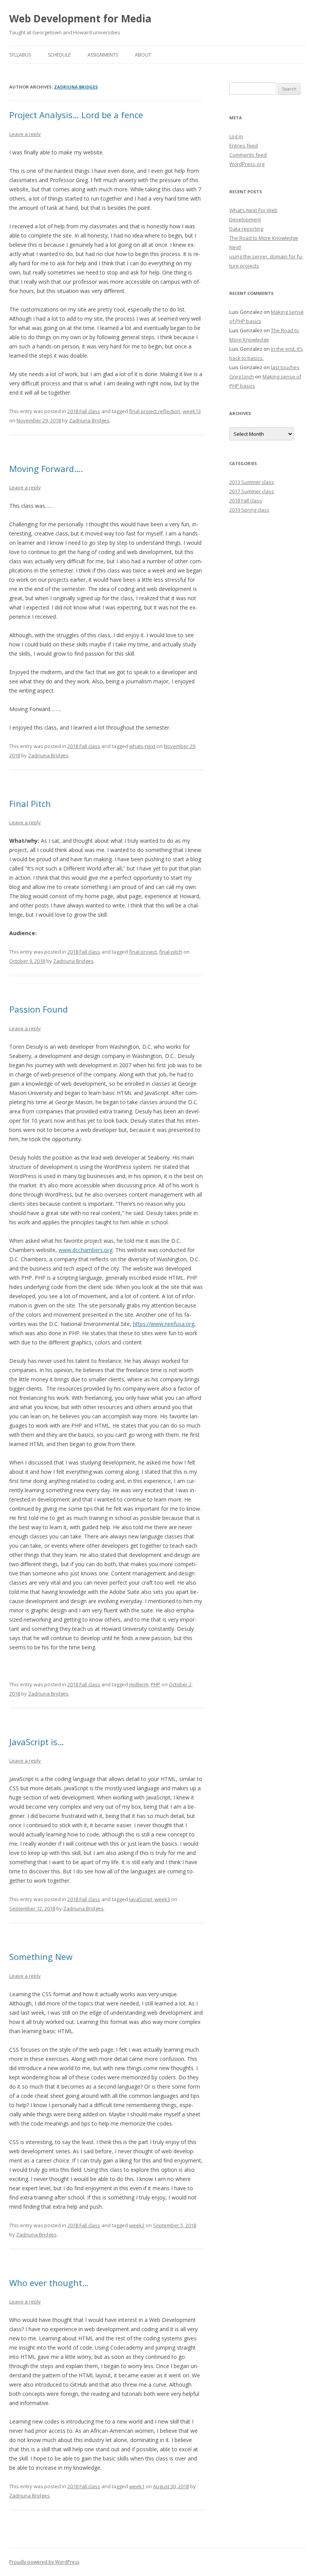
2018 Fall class (84, 411)
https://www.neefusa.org (164, 1324)
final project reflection (155, 411)
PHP (155, 1684)
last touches (285, 367)
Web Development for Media (80, 18)
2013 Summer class (252, 482)
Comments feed (248, 155)
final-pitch (171, 952)
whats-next (142, 746)
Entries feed (244, 146)
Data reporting (246, 229)
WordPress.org (247, 164)
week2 (137, 2225)
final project (143, 952)
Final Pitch (30, 803)
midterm (139, 1684)
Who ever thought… (49, 2283)
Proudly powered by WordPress (44, 2562)
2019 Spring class (249, 510)
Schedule (59, 55)
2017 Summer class (252, 491)
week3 (162, 1899)
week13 (192, 411)
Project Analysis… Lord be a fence (76, 115)
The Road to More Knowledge (264, 238)
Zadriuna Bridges (76, 87)
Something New (41, 1957)
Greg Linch (242, 377)
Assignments (103, 55)
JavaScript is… (37, 1742)
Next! (235, 247)
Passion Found (39, 1009)
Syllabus (20, 55)
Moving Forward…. (46, 469)
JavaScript (141, 1899)
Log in (236, 136)
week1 (137, 2486)
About (143, 55)
